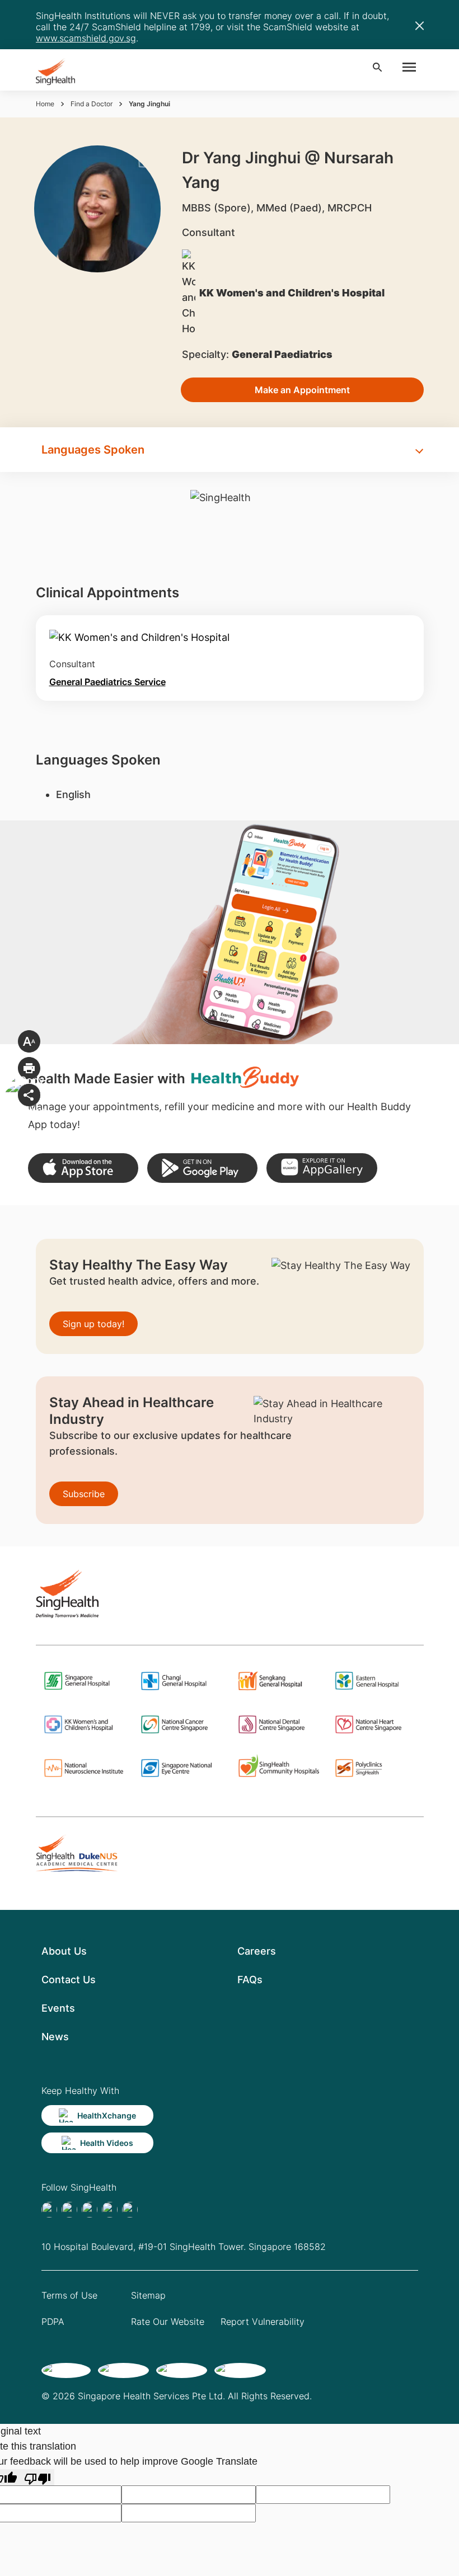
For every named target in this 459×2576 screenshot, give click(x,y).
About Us (64, 1951)
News (55, 2037)
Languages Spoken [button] (93, 450)
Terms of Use (69, 2295)
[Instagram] (110, 2210)
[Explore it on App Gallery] (322, 1168)
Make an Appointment (302, 390)
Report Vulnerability (263, 2322)
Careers (257, 1951)
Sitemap (148, 2295)
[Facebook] (49, 2210)
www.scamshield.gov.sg (86, 38)
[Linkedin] (90, 2210)
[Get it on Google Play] (202, 1168)
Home (45, 104)
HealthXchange (107, 2115)
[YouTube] (130, 2210)
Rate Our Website (168, 2322)
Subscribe (84, 1494)
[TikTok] (69, 2210)
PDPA (53, 2322)
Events (58, 2008)
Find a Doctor (92, 104)
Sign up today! (93, 1324)
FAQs (250, 1980)
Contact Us (69, 1980)
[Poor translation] (38, 2477)
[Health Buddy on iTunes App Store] (83, 1168)
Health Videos (107, 2143)
